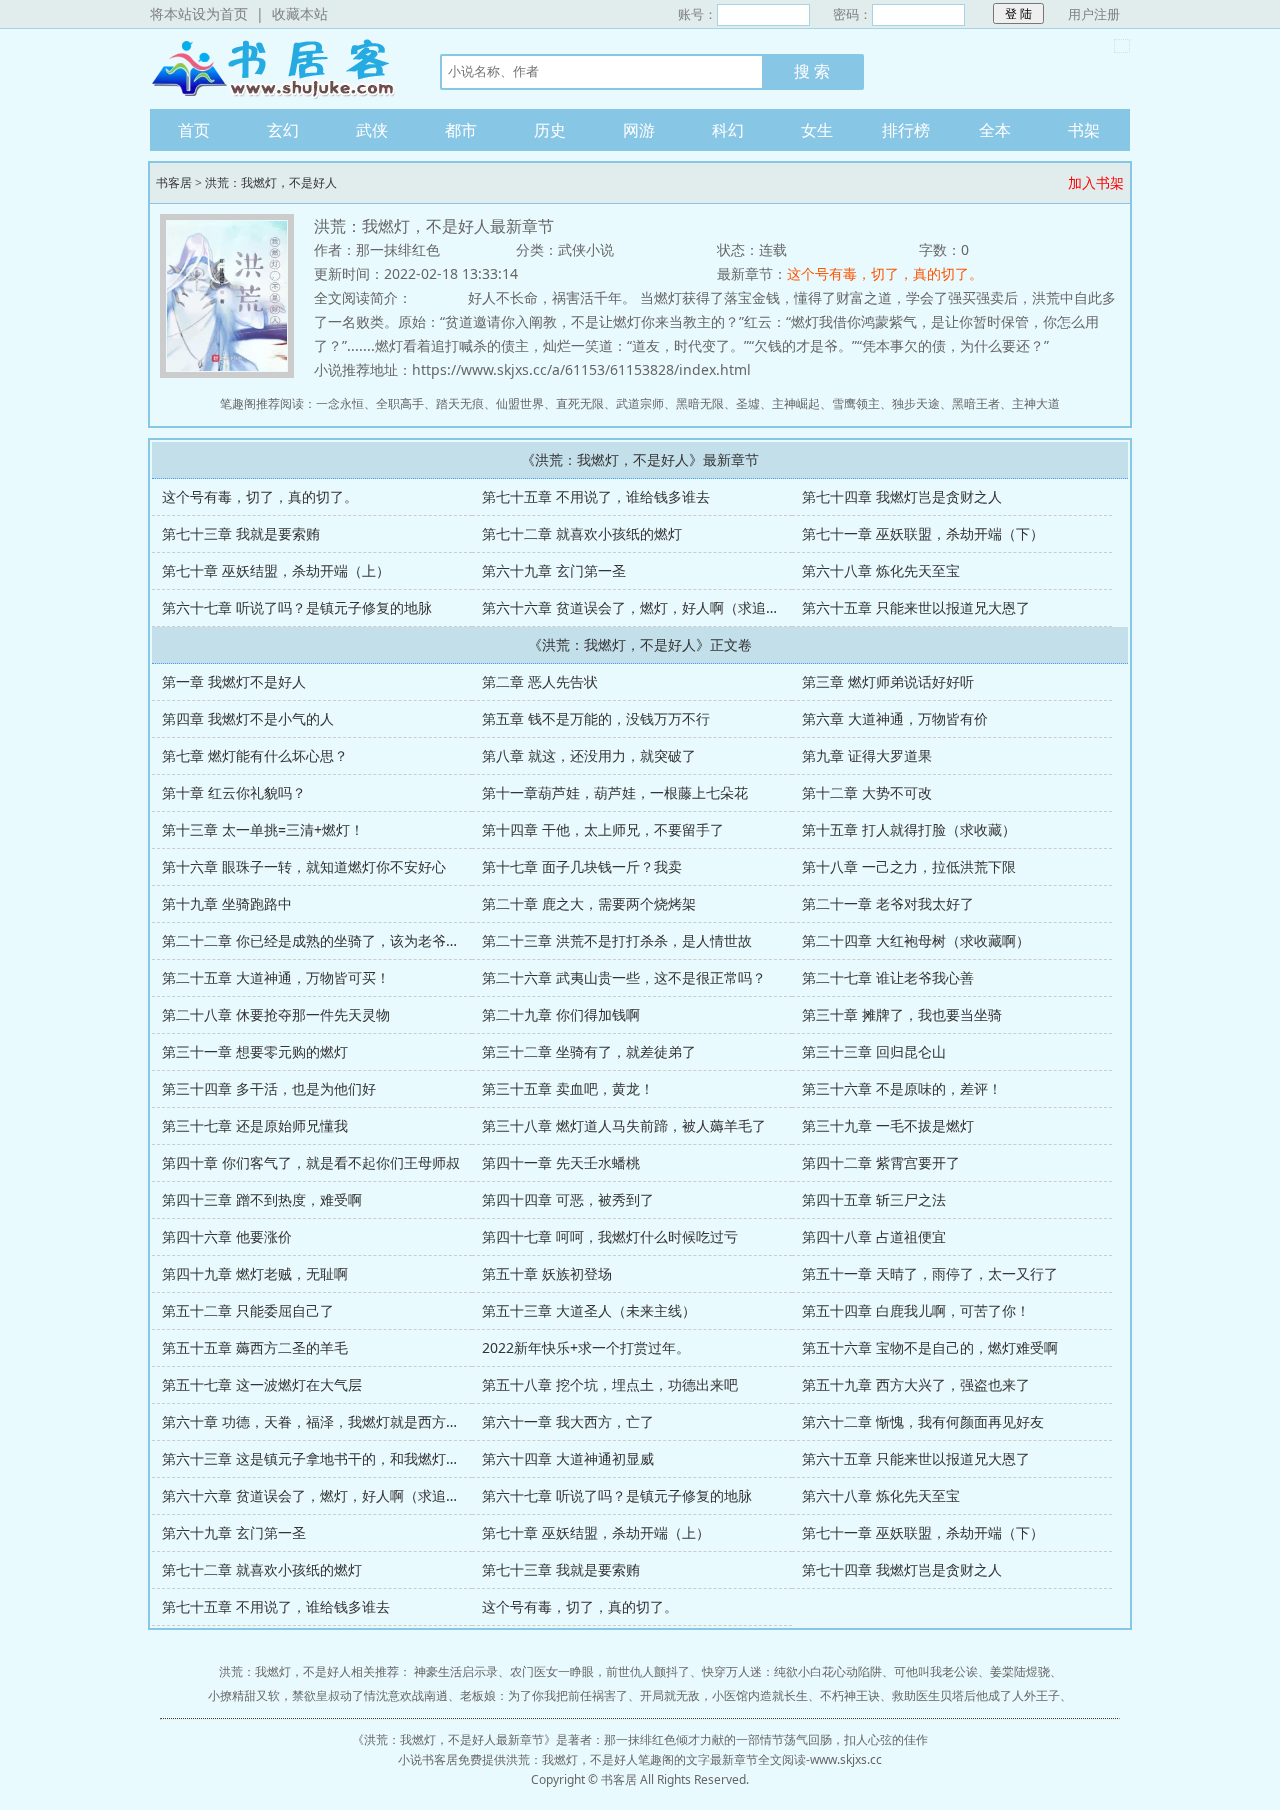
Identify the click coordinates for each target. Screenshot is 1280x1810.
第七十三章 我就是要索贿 (241, 533)
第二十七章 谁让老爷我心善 (888, 977)
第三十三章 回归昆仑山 (874, 1051)
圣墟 (748, 403)
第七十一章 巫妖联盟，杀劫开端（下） (923, 533)
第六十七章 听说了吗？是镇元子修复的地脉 (297, 607)
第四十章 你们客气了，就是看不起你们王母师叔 (311, 1162)
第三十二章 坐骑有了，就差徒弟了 (589, 1051)
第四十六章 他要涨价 (227, 1236)
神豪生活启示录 (456, 1671)
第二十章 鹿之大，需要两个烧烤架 (589, 903)
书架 (1084, 130)
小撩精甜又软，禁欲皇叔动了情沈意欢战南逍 (328, 1695)
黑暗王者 (976, 403)
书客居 (275, 69)
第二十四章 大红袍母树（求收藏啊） (916, 940)
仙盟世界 (520, 403)
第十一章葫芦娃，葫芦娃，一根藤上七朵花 (615, 792)
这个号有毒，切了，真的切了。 (885, 273)
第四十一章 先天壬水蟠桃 (561, 1162)
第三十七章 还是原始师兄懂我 (255, 1125)
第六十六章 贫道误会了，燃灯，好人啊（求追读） (638, 607)
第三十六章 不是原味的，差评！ (902, 1088)
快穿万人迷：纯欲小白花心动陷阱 (792, 1671)
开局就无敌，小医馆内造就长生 (724, 1695)
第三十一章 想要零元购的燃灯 (255, 1051)
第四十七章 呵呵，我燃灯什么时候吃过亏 (610, 1236)
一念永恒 (340, 403)
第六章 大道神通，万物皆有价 (895, 718)
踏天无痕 (460, 403)
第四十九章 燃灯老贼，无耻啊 (255, 1273)
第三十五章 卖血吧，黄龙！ (568, 1088)
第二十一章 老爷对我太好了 (888, 903)
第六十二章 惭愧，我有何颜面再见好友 (923, 1421)
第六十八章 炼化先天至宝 (881, 570)
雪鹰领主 (856, 403)
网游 (639, 130)
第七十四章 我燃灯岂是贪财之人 (902, 496)
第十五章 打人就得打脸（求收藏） (909, 829)
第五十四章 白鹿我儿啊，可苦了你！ (916, 1310)
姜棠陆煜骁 (1020, 1671)
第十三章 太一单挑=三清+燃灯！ (263, 829)
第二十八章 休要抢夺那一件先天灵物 (276, 1014)
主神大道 (1036, 403)
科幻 (728, 130)
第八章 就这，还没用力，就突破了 (589, 755)
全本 (995, 130)
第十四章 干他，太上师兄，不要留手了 (603, 829)
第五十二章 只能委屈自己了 (248, 1310)
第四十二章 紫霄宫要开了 (881, 1162)
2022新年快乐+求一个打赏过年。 (586, 1347)
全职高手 (400, 403)
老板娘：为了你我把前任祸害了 (544, 1695)
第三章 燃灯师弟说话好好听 (888, 681)
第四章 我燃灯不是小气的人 (248, 718)
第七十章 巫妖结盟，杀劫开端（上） (276, 570)
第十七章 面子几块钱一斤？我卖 (582, 866)
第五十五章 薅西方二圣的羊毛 (255, 1347)
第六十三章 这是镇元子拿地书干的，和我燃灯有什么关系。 (346, 1458)
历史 (550, 130)
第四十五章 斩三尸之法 (874, 1199)
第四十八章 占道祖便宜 (874, 1236)
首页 (194, 130)
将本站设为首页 (199, 13)
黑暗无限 (700, 403)
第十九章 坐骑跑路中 (227, 903)
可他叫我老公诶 (936, 1671)
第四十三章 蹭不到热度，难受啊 (262, 1199)
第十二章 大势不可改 (867, 792)
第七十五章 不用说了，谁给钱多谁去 (596, 496)
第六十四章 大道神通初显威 (568, 1458)
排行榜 (906, 130)
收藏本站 (300, 13)
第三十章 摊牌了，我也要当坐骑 (902, 1014)
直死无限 (580, 403)
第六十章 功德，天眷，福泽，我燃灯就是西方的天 (318, 1421)
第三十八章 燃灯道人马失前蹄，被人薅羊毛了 (624, 1125)
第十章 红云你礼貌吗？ (234, 792)
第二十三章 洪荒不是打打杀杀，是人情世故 (617, 940)
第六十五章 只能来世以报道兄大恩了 (916, 607)
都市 (461, 130)
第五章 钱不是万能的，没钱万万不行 (596, 718)
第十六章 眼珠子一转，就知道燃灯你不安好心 (304, 866)
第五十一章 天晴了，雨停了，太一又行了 (930, 1273)
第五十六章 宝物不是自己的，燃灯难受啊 (930, 1347)
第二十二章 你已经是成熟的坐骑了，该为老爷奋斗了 (325, 940)
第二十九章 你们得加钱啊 (561, 1014)
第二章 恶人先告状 (540, 681)
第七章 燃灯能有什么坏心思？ (255, 755)
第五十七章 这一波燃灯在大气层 (262, 1384)
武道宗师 (640, 403)
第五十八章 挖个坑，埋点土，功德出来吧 (610, 1384)
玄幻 (283, 130)
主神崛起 (796, 403)
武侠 (372, 130)
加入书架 (1096, 182)
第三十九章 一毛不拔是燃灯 (888, 1125)
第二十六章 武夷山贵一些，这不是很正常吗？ (624, 977)
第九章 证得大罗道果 (867, 755)
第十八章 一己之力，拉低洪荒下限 (909, 866)
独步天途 (916, 403)
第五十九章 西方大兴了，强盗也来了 (916, 1384)
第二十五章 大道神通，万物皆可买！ (276, 977)
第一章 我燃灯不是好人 (234, 681)
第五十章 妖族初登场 (547, 1273)
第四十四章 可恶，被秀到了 (568, 1199)
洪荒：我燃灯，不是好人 (271, 182)
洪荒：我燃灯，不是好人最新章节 (454, 1739)
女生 (817, 130)
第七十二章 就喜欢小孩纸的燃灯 (582, 533)
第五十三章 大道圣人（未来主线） (589, 1310)
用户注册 (1094, 14)
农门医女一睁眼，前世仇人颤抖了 (600, 1671)
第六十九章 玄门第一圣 (554, 570)
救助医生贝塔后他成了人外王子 (976, 1695)
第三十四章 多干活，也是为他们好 (269, 1088)
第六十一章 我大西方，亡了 (568, 1421)
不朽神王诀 (850, 1695)
